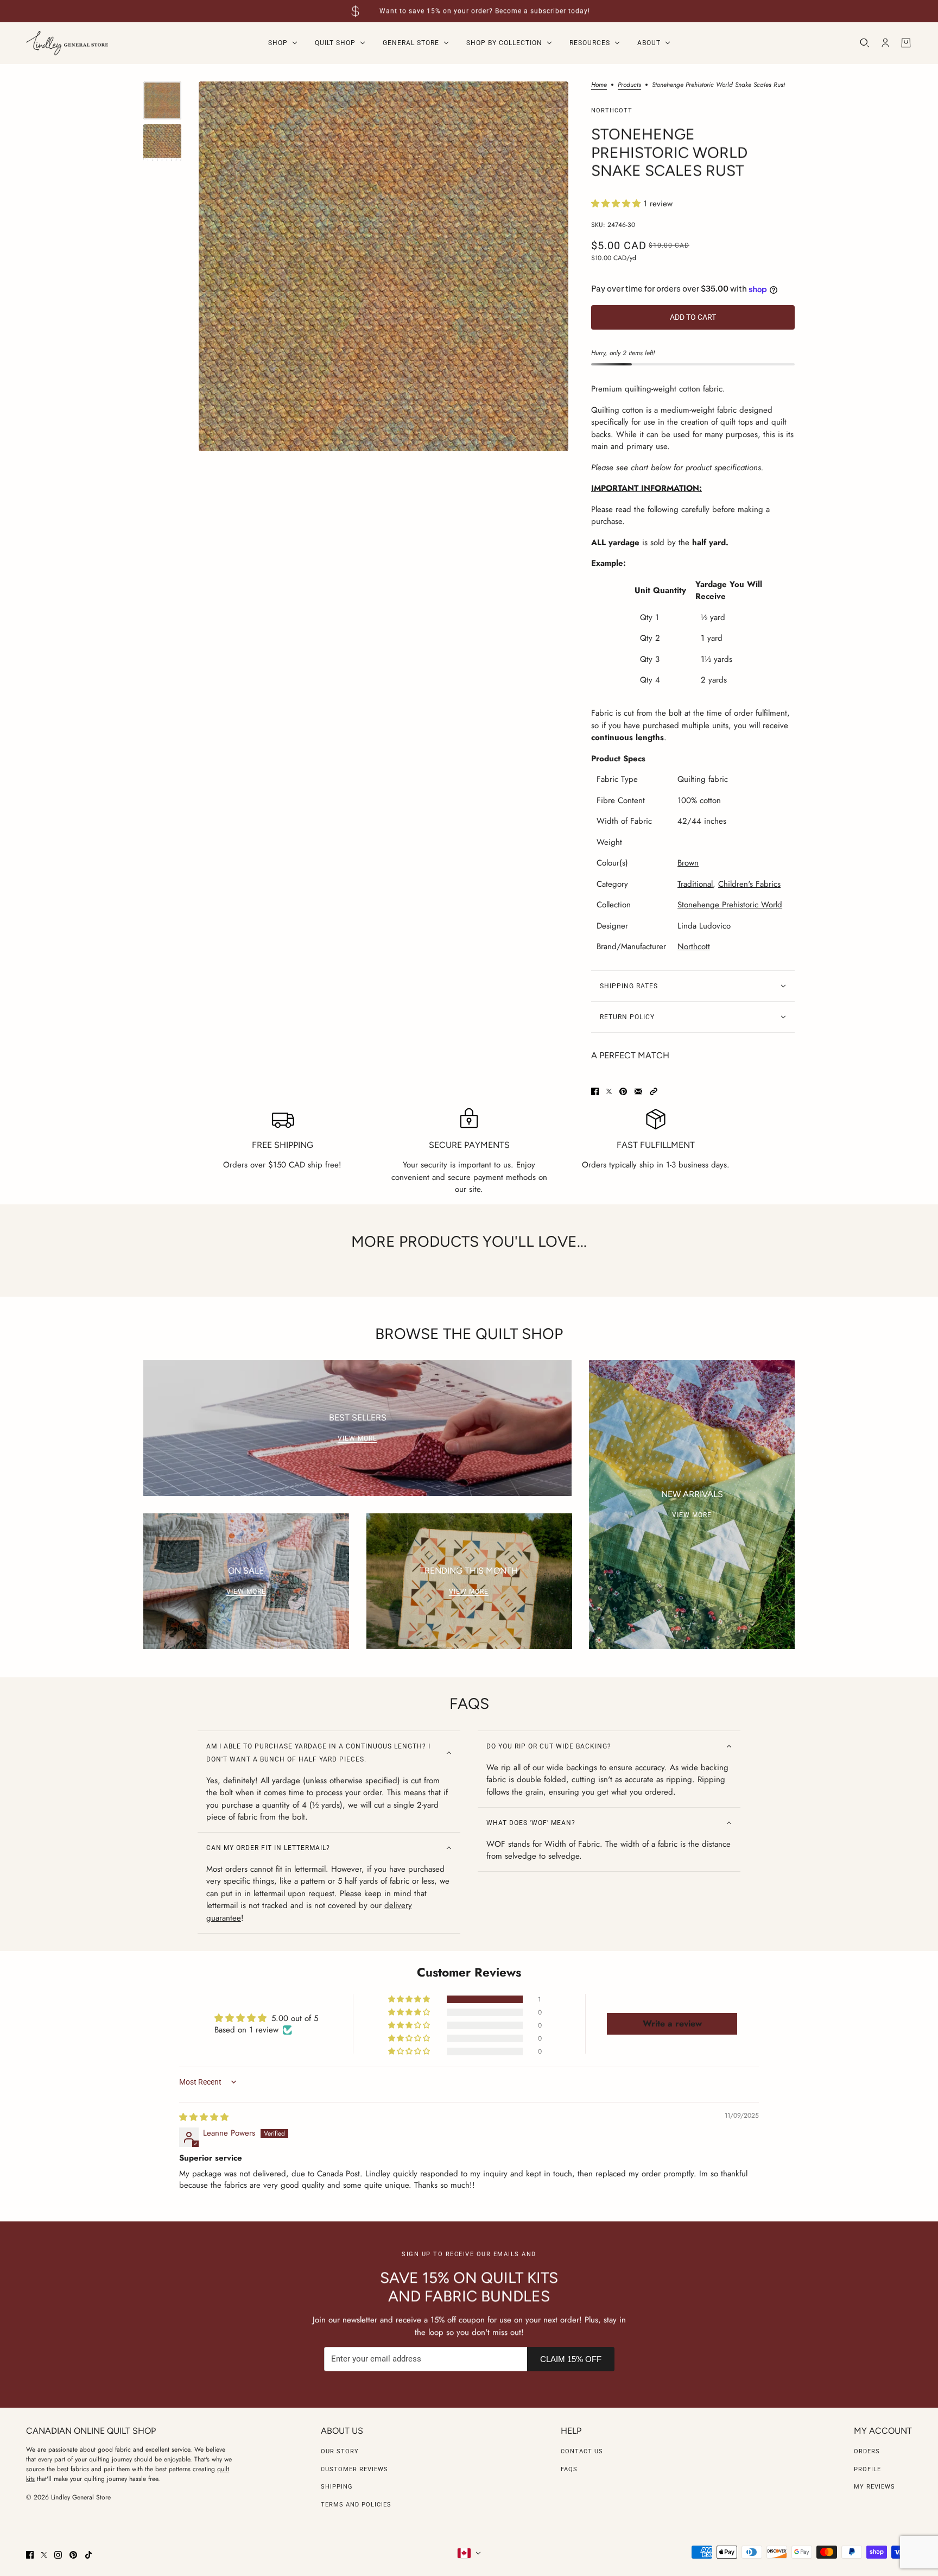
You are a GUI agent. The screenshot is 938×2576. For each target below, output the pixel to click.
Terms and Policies (356, 2505)
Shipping (337, 2487)
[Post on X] (609, 1091)
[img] (204, 2117)
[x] (44, 2555)
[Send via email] (638, 1091)
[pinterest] (73, 2555)
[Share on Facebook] (595, 1091)
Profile (867, 2469)
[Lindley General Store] (67, 43)
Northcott (612, 111)
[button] (617, 204)
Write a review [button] (672, 2023)
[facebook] (30, 2555)
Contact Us (582, 2451)
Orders (867, 2451)
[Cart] (906, 43)
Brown (688, 863)
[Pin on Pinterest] (623, 1091)
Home (599, 86)
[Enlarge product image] (384, 266)
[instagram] (58, 2555)
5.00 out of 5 (295, 2018)
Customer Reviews (354, 2469)
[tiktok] (88, 2555)
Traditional (695, 884)
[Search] (865, 43)
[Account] (885, 43)
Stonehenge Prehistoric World (730, 905)
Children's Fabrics (749, 884)
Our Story (340, 2451)
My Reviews (874, 2487)
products (629, 86)
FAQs (569, 2469)
